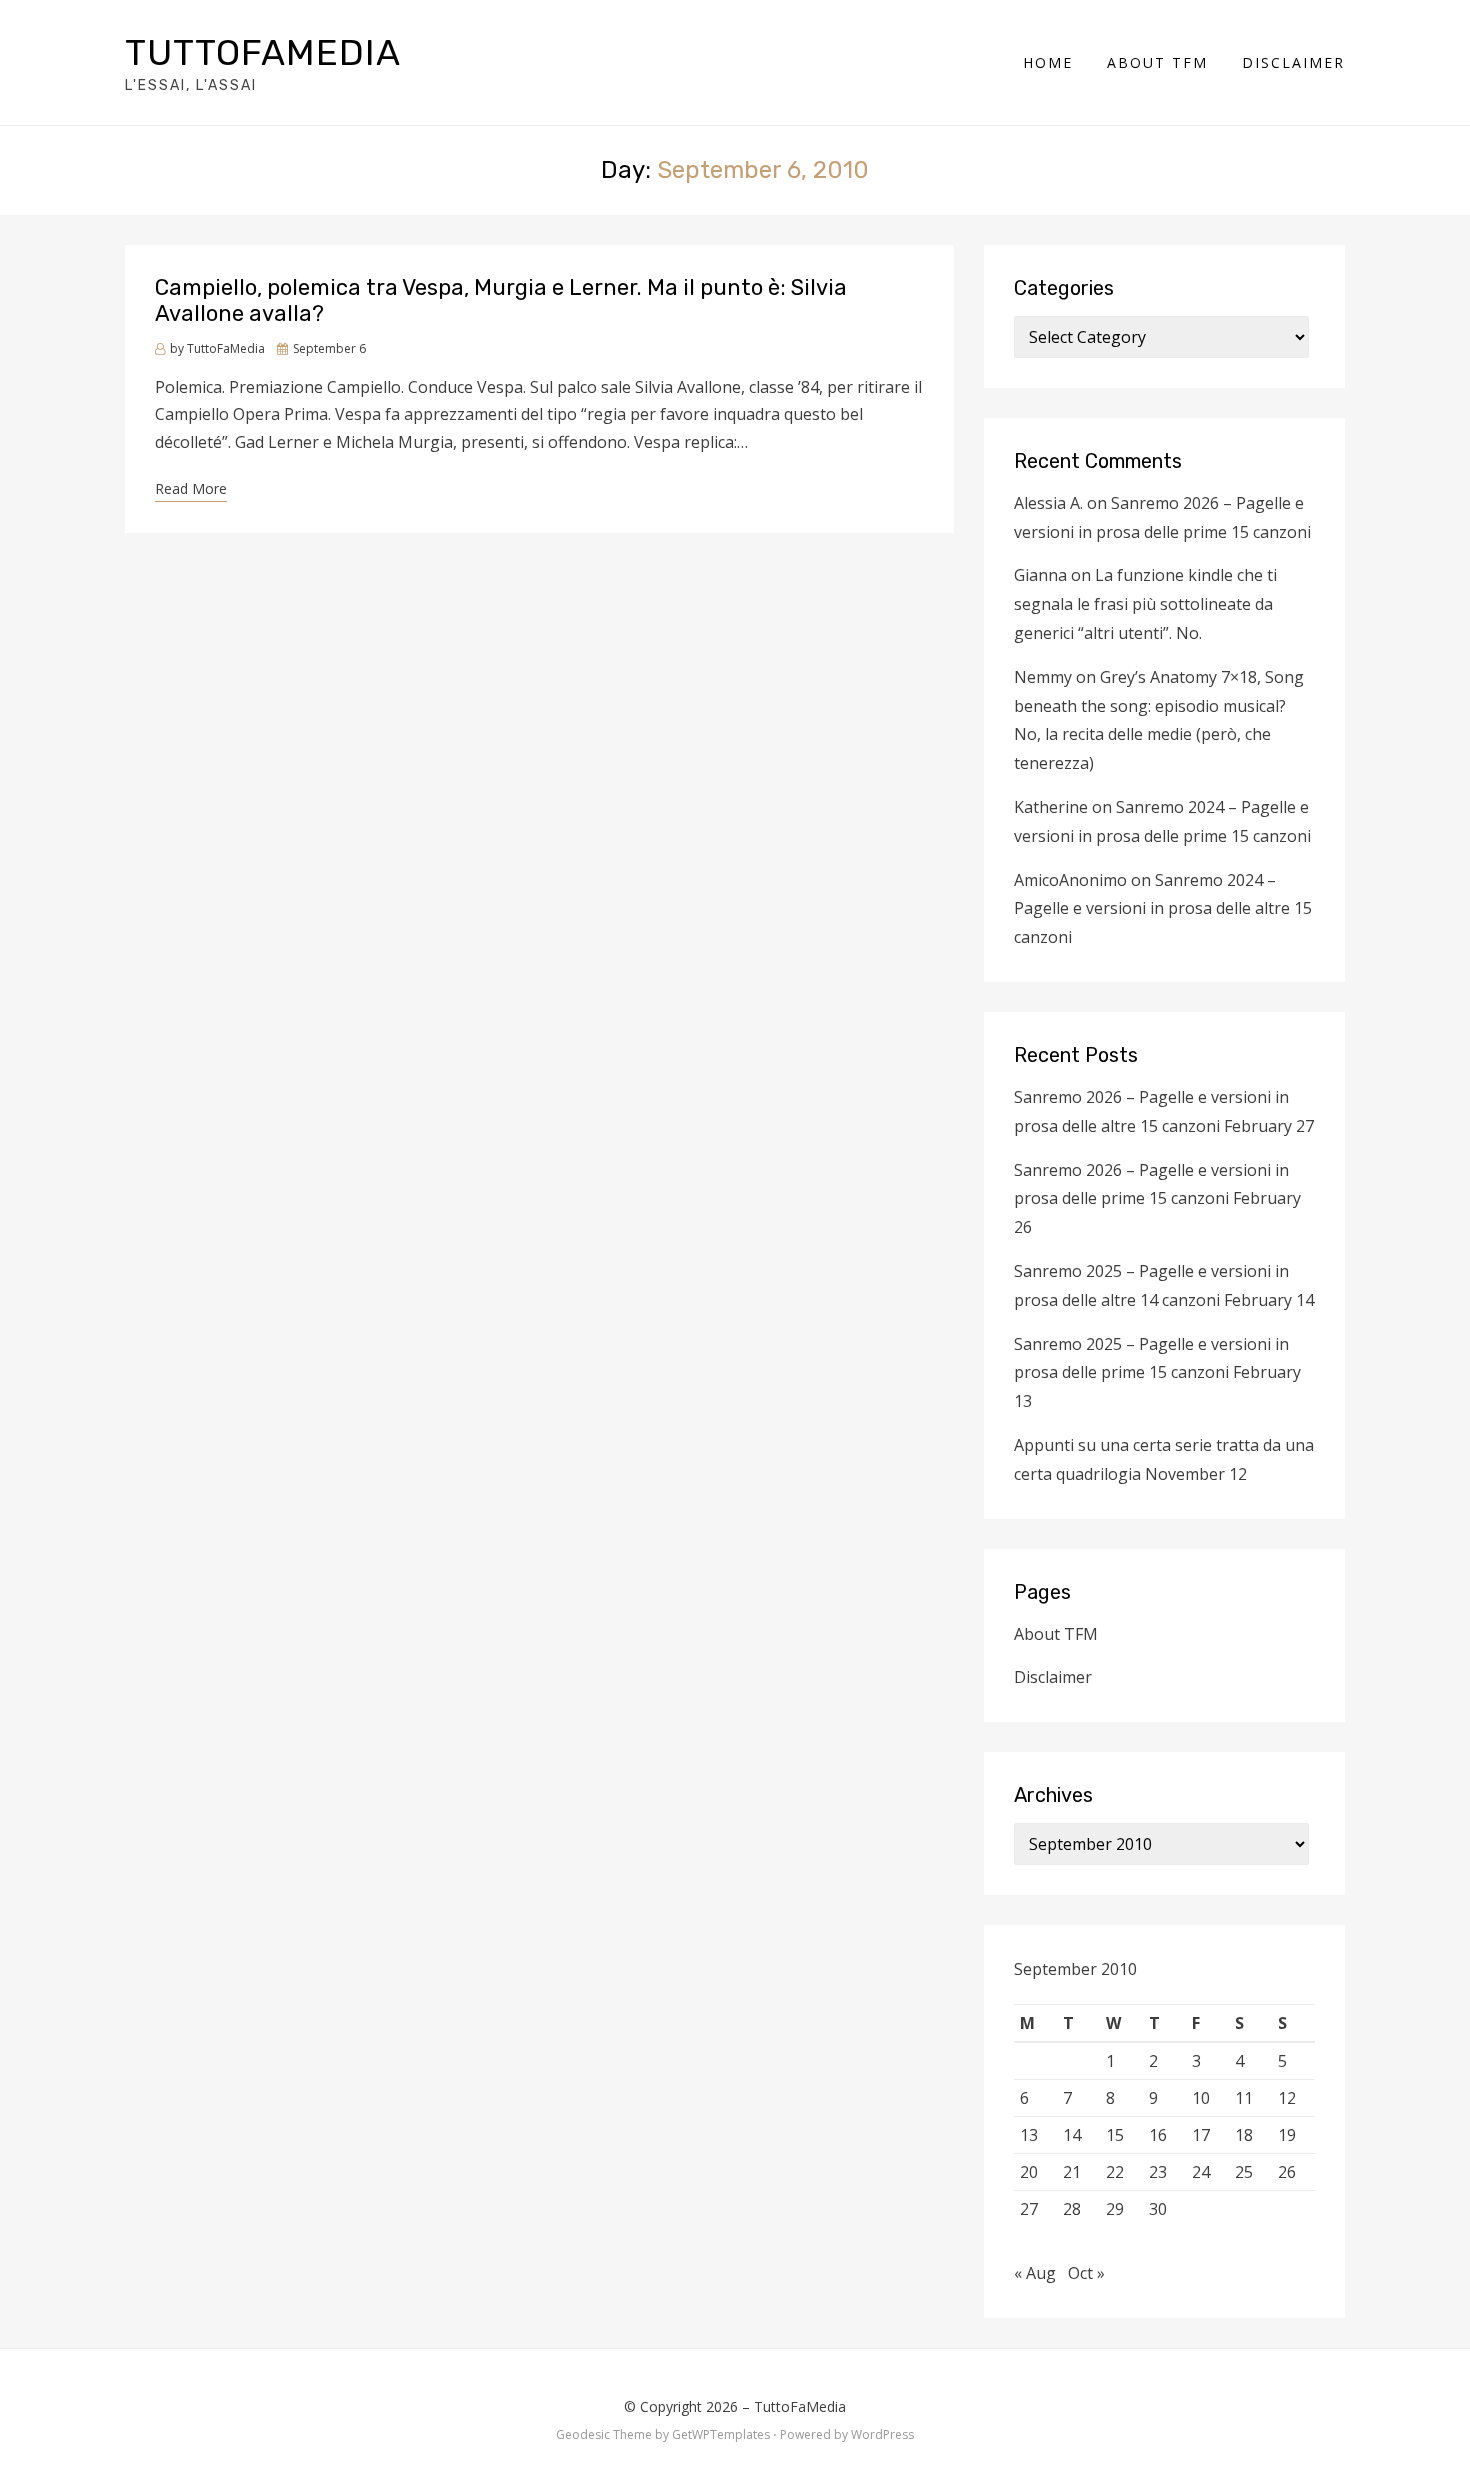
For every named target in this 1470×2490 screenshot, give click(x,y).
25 (1244, 2172)
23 (1158, 2172)
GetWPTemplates (721, 2434)
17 (1201, 2135)
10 (1201, 2098)
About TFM (1157, 62)
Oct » (1086, 2273)
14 (1072, 2135)
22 (1115, 2172)
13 (1029, 2135)
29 (1115, 2209)
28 (1072, 2209)
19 (1287, 2135)
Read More (191, 488)
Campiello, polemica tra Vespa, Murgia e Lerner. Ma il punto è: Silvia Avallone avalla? (501, 300)
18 (1244, 2135)
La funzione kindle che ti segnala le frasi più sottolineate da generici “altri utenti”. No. (1145, 604)
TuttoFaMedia (263, 52)
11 (1244, 2098)
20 (1029, 2172)
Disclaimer (1293, 62)
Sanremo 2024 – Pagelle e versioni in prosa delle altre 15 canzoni (1163, 909)
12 (1287, 2098)
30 (1158, 2209)
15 (1115, 2135)
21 (1072, 2172)
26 (1287, 2172)
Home (1048, 62)
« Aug (1035, 2273)
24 (1201, 2172)
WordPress (882, 2434)
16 (1158, 2135)
